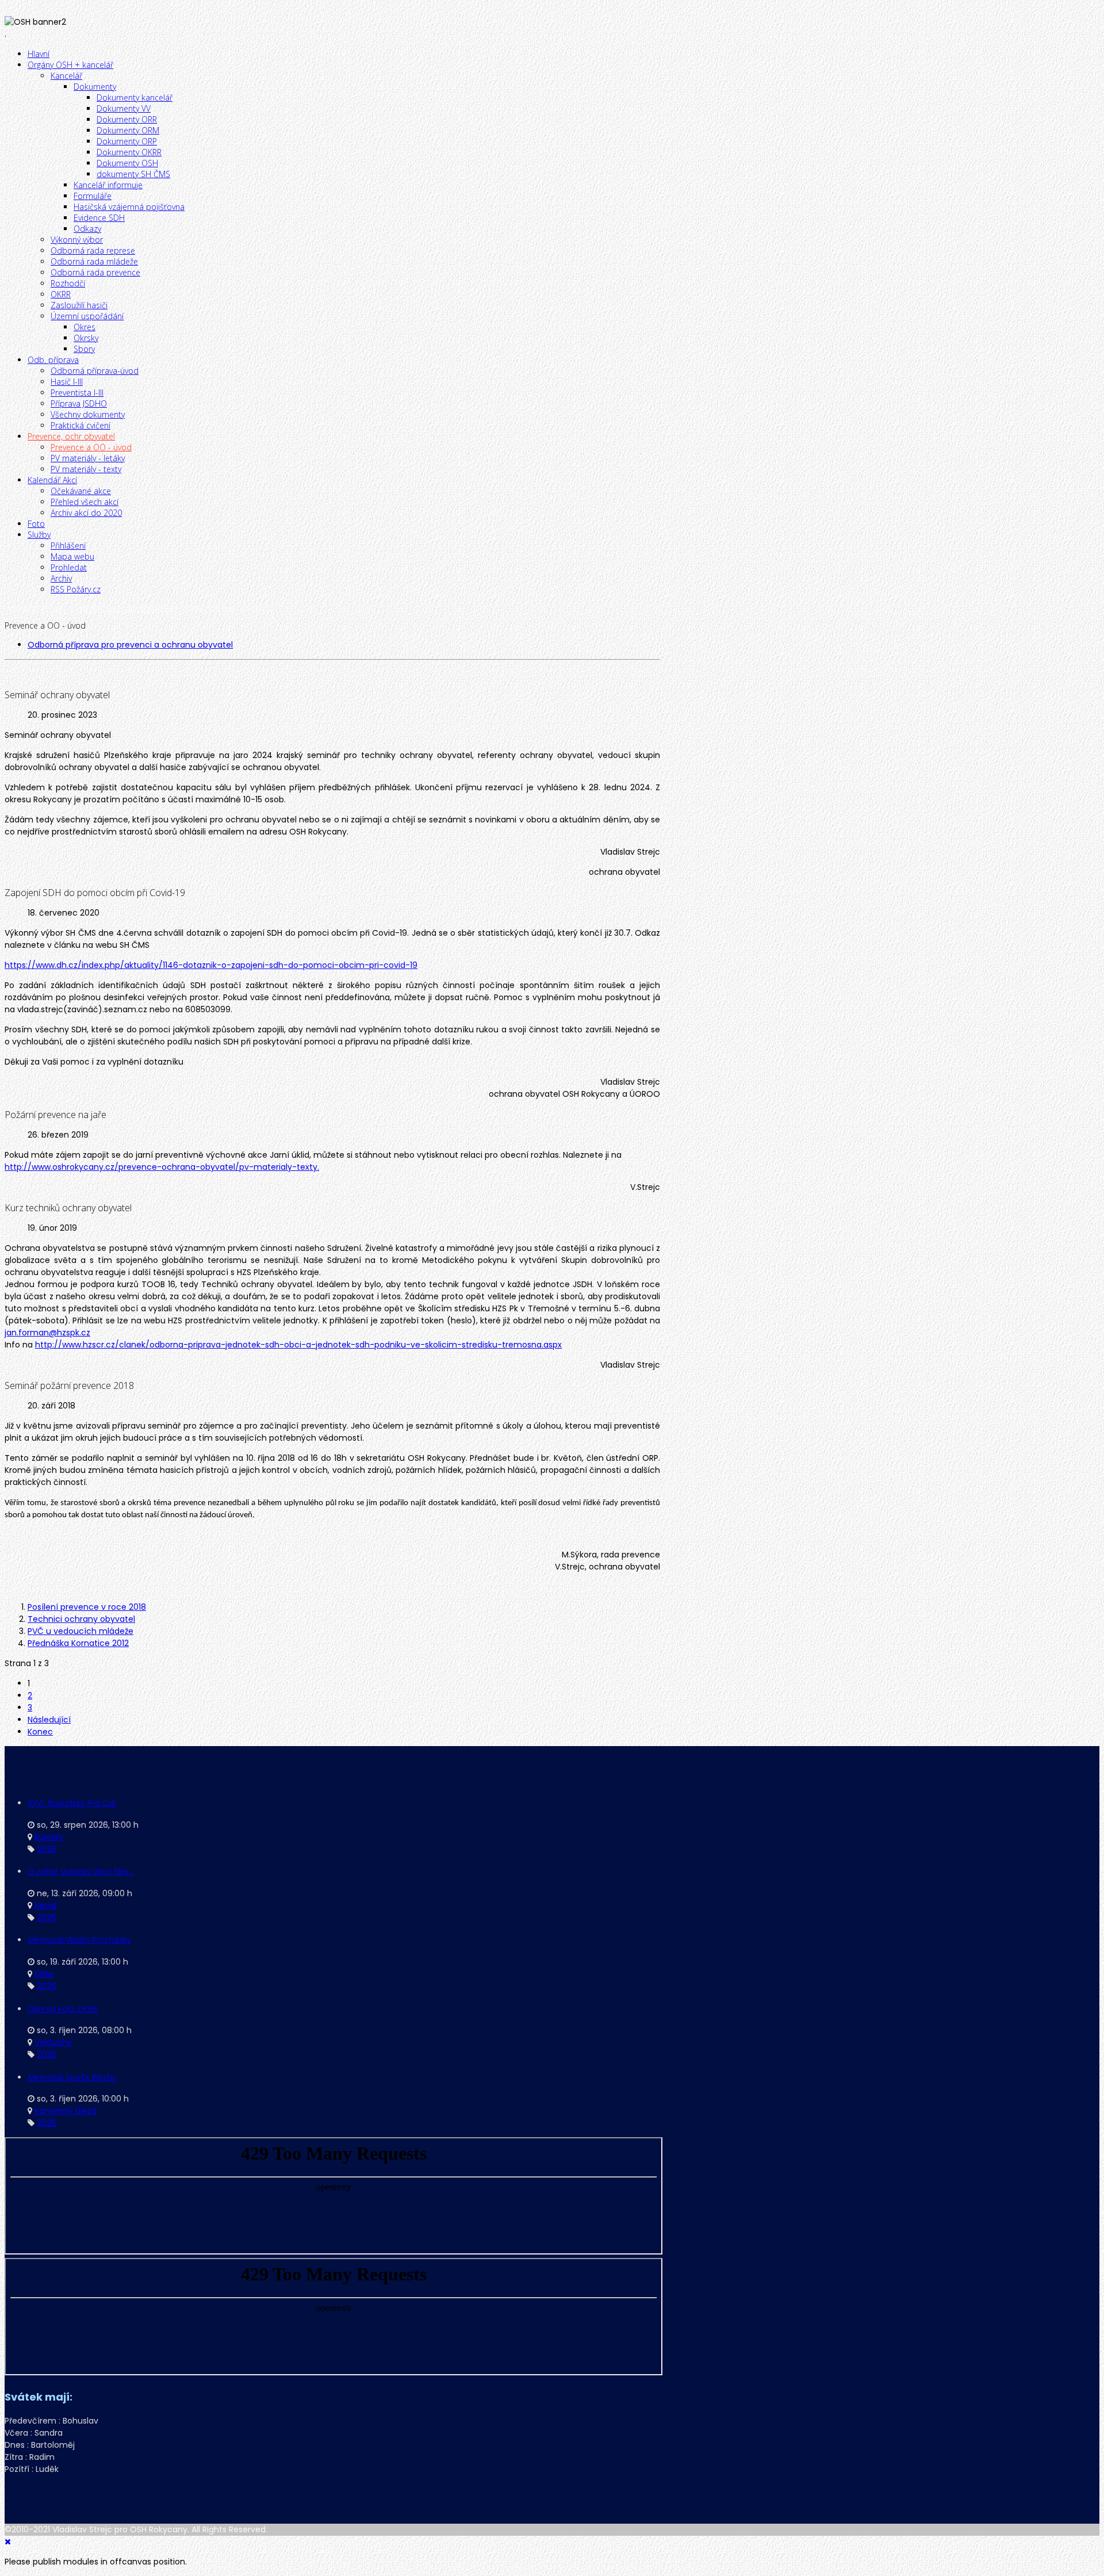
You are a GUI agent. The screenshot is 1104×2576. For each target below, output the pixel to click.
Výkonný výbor (77, 240)
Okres (85, 327)
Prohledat (69, 567)
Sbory (84, 349)
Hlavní (39, 54)
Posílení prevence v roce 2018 (87, 1607)
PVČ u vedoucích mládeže (80, 1631)
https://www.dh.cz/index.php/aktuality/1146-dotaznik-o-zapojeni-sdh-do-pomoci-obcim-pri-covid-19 (211, 965)
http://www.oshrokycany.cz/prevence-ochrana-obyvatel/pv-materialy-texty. (162, 1167)
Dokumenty (95, 87)
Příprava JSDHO (79, 403)
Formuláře (93, 196)
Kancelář (66, 76)
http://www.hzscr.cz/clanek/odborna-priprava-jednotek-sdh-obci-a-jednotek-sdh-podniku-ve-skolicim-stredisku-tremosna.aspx (298, 1345)
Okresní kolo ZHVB (63, 2009)
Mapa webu (72, 556)
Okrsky (86, 338)
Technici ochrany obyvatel (81, 1619)
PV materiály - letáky (88, 458)
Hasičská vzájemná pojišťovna (129, 207)
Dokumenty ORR (127, 119)
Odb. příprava (53, 360)
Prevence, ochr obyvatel (71, 436)
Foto (36, 524)
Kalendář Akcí (52, 480)
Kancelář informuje (108, 185)
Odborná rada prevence (95, 272)
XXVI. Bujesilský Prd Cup (72, 1803)
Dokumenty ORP (127, 141)
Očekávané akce (81, 491)
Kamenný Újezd (66, 2111)
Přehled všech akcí (85, 502)
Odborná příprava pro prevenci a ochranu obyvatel (130, 645)
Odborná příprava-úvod (95, 371)
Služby (39, 535)
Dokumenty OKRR (129, 152)
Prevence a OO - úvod (91, 447)
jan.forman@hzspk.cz (47, 1333)
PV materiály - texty (86, 469)
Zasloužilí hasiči (79, 305)
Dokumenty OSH (127, 163)
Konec (40, 1732)
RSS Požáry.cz (76, 589)
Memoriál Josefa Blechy (72, 2077)
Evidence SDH (99, 218)
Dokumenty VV (124, 108)
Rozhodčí (68, 283)
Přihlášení (68, 546)
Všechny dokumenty (88, 414)
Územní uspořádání (87, 316)
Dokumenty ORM (128, 130)
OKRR (61, 294)
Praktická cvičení (80, 425)
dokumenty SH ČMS (133, 174)
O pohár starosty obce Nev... (81, 1871)
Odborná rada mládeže (94, 261)
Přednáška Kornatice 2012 (78, 1643)
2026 (47, 1849)
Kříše (44, 1974)
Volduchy (53, 2042)
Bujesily (49, 1837)
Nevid (45, 1905)
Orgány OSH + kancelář (70, 65)
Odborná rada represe (93, 250)
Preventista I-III (77, 393)
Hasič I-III (67, 382)
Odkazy (87, 229)
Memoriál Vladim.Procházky (79, 1940)
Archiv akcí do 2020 (86, 513)
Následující (49, 1720)
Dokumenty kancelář (135, 97)
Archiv (61, 578)
